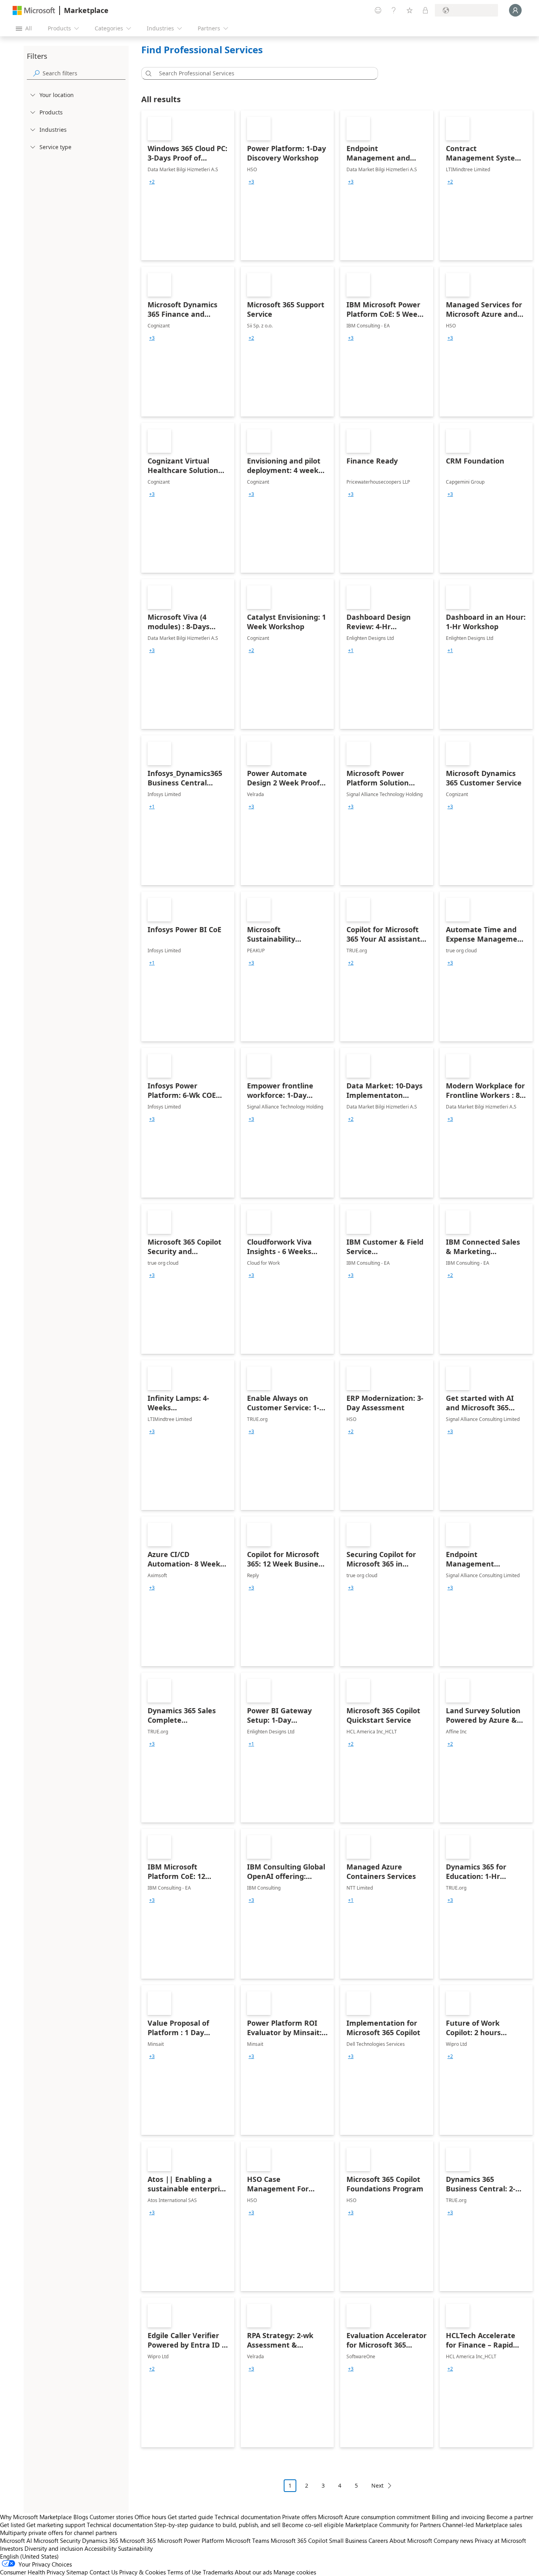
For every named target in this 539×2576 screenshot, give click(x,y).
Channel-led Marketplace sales (482, 2525)
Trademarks (218, 2572)
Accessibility (100, 2548)
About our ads (253, 2572)
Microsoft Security (57, 2540)
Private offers (299, 2517)
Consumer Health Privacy (32, 2572)
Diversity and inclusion (54, 2548)
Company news (453, 2540)
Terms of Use (184, 2572)
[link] (188, 185)
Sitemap (77, 2572)
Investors (11, 2548)
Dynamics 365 (100, 2540)
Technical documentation (248, 2517)
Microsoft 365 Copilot (299, 2540)
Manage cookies (295, 2572)
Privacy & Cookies (142, 2572)
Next (377, 2485)
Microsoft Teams (247, 2540)
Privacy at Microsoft (500, 2540)
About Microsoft (411, 2540)
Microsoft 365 (138, 2540)
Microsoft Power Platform (191, 2540)
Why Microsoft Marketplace (36, 2517)
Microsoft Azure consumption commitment (375, 2517)
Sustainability (135, 2548)
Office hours (150, 2517)
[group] (152, 182)
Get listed (12, 2525)
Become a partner (510, 2517)
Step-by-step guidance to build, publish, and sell (217, 2525)
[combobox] (262, 73)
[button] (147, 73)
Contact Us (104, 2572)
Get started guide (190, 2517)
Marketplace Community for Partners (393, 2525)
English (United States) (29, 2556)
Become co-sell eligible (313, 2525)
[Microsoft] (34, 10)
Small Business (348, 2540)
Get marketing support (56, 2525)
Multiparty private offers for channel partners (58, 2533)
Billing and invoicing (458, 2517)
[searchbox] (84, 73)
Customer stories (111, 2517)
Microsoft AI (16, 2540)
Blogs (81, 2517)
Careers (378, 2540)
